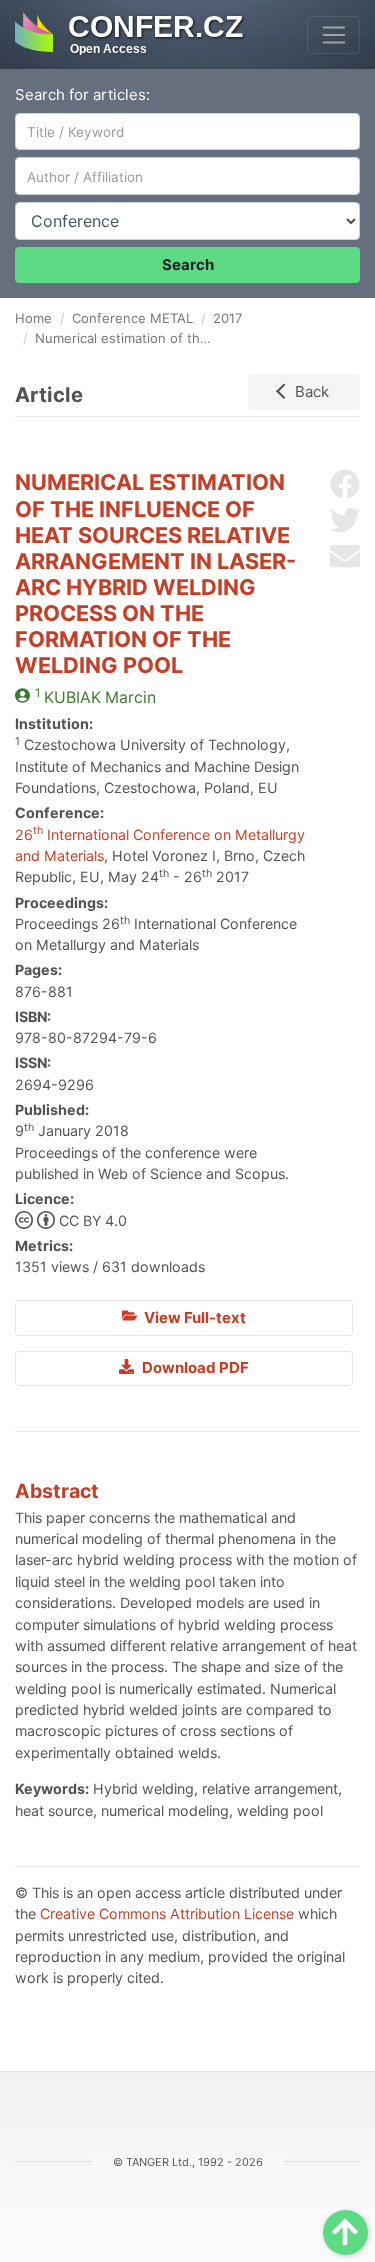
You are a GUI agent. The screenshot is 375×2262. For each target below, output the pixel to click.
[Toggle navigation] (333, 35)
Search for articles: (82, 94)
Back (312, 391)
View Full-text (193, 1317)
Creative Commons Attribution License (167, 1913)
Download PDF (194, 1367)
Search (188, 264)
